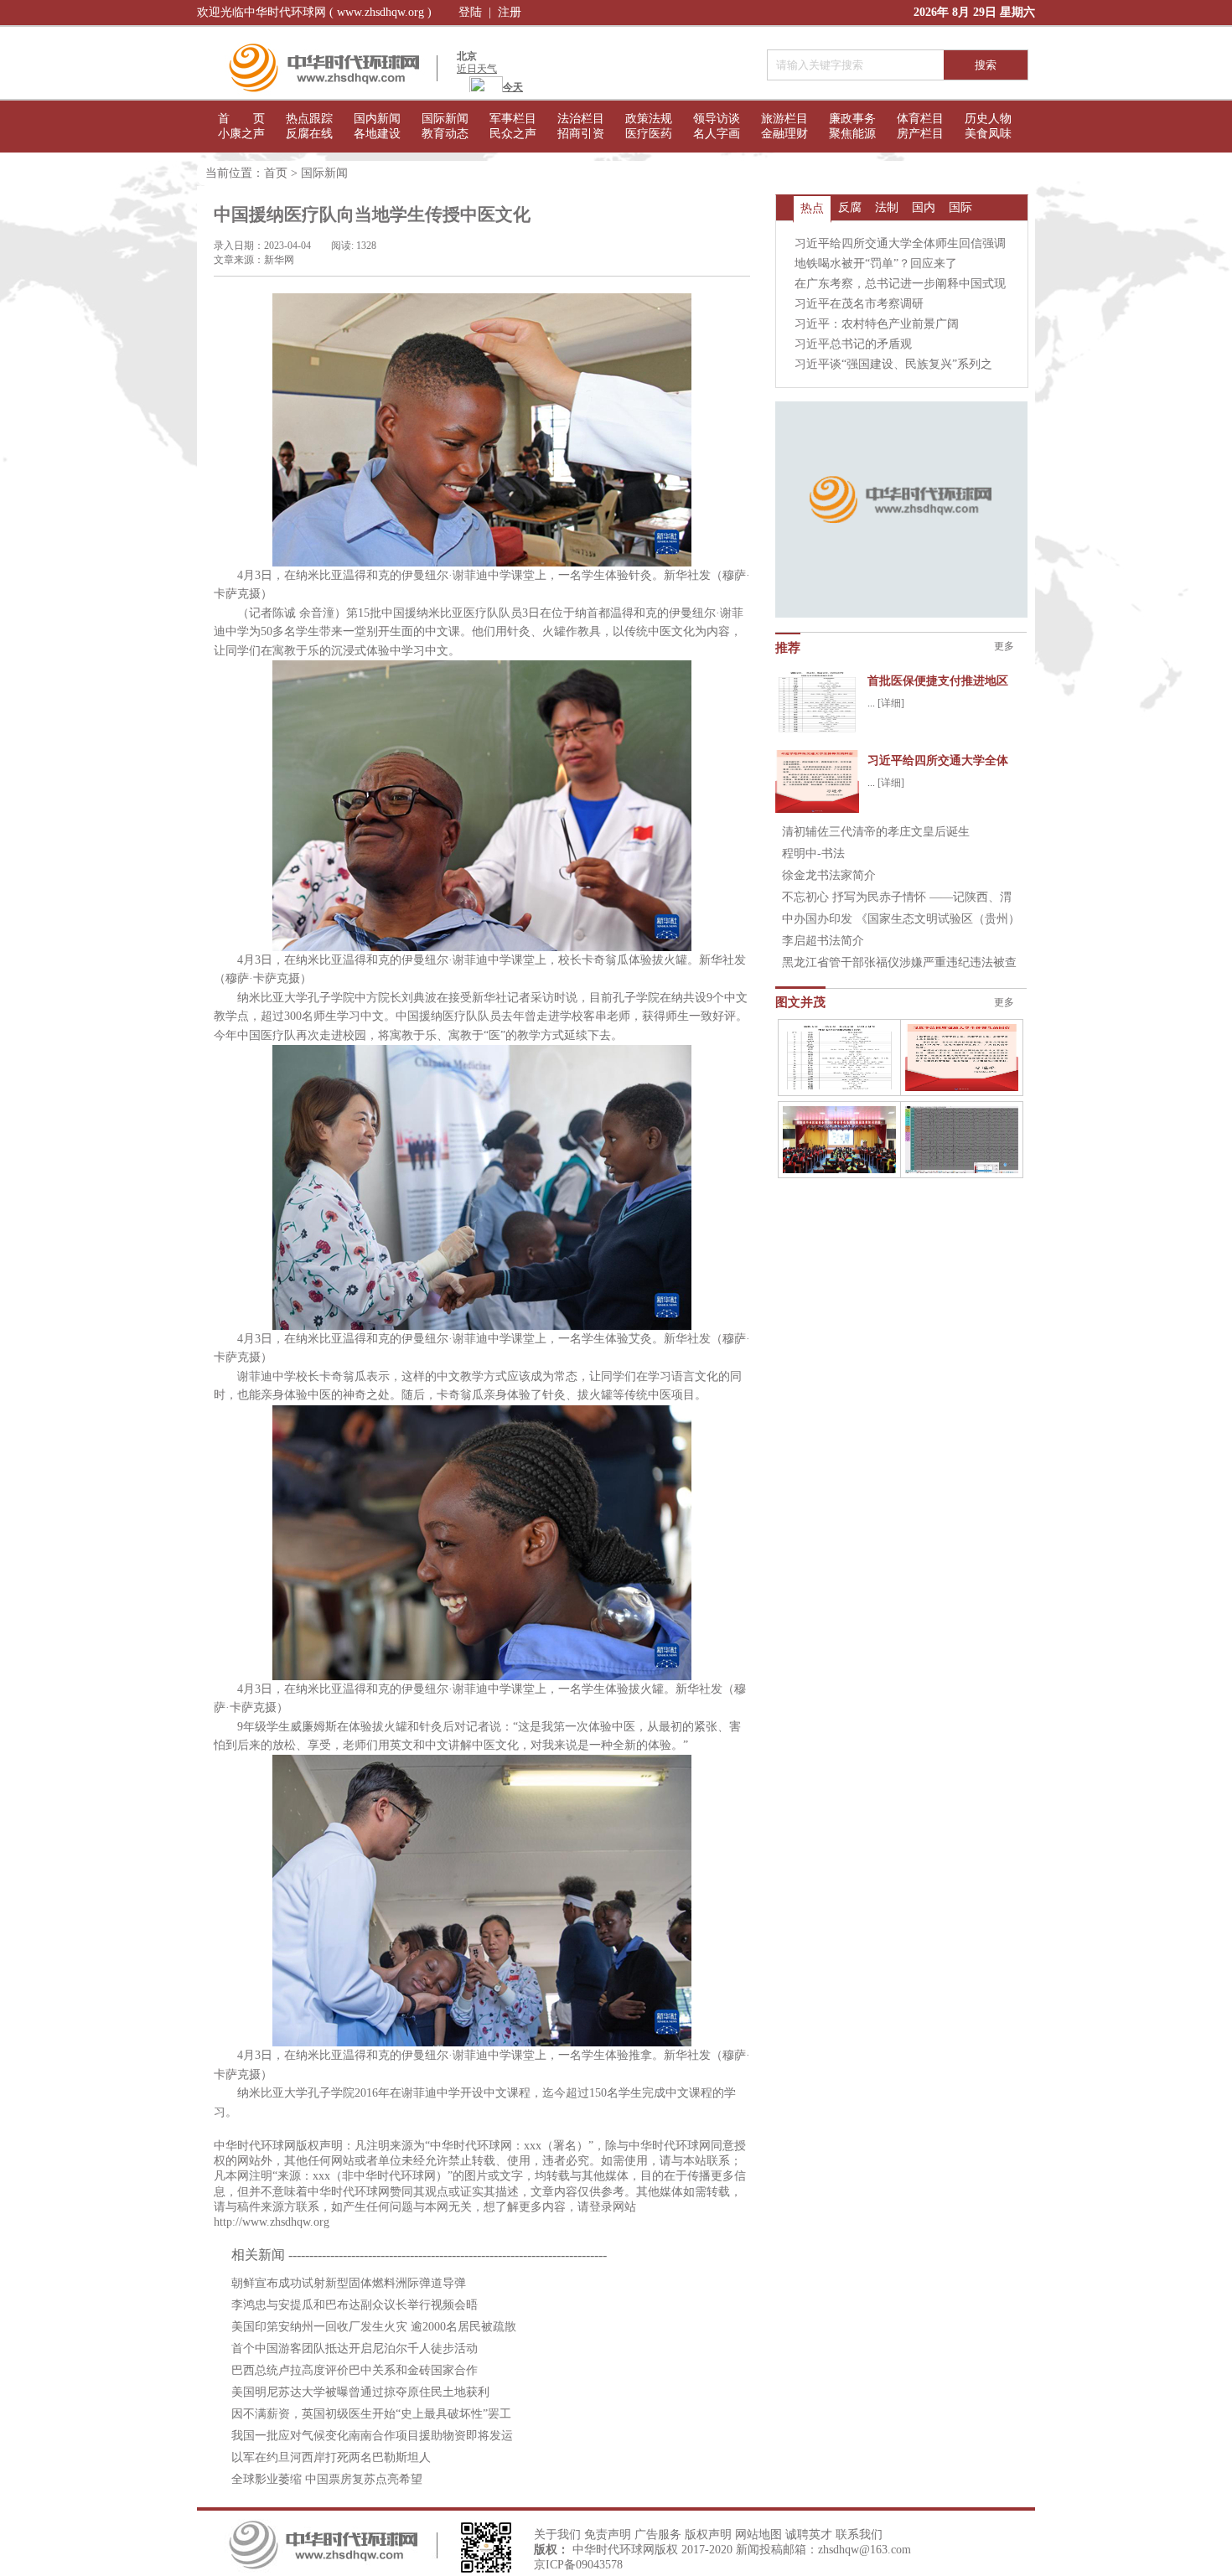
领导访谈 (717, 119)
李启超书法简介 (823, 941)
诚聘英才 (809, 2535)
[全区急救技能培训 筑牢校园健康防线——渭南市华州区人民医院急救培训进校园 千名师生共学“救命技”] (839, 1140)
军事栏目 (513, 119)
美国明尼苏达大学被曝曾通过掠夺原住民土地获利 (360, 2392)
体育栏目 (920, 119)
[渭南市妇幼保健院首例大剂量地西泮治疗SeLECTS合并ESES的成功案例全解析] (962, 1140)
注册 (510, 12)
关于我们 (557, 2535)
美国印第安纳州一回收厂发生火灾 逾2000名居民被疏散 (374, 2327)
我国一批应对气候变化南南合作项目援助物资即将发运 (372, 2436)
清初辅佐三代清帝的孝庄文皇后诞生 (876, 832)
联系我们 (859, 2535)
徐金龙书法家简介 (829, 875)
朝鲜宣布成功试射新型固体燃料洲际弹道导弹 (349, 2283)
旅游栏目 (784, 119)
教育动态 (445, 134)
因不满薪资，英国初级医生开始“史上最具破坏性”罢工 (371, 2414)
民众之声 (513, 134)
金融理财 (784, 134)
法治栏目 (581, 119)
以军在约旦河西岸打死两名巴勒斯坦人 (331, 2457)
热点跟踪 (309, 119)
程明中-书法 (813, 853)
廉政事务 (852, 119)
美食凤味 (988, 134)
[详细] (891, 703)
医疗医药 (649, 134)
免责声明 (608, 2535)
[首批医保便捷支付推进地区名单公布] (839, 1058)
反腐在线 (309, 134)
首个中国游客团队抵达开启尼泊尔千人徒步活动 (355, 2348)
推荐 (788, 648)
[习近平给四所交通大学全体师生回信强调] (962, 1058)
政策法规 (649, 119)
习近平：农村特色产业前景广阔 (877, 324)
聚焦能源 (852, 134)
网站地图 (758, 2535)
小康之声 (241, 134)
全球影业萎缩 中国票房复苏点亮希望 (327, 2479)
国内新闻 (377, 119)
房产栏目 (920, 134)
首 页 (241, 119)
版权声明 (708, 2535)
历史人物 (988, 119)
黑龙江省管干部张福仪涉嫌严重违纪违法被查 (899, 962)
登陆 (470, 12)
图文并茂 (800, 1002)
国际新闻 (445, 119)
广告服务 (658, 2535)
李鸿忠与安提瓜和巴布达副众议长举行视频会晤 (355, 2305)
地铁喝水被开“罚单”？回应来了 (876, 264)
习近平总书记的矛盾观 (853, 344)
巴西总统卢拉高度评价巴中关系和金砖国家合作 (355, 2370)
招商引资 (581, 134)
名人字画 (717, 134)
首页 (276, 173)
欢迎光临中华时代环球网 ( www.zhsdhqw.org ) (314, 12)
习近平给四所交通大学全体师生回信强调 (900, 243)
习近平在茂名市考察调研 (859, 304)
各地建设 (377, 134)
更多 (1004, 646)
